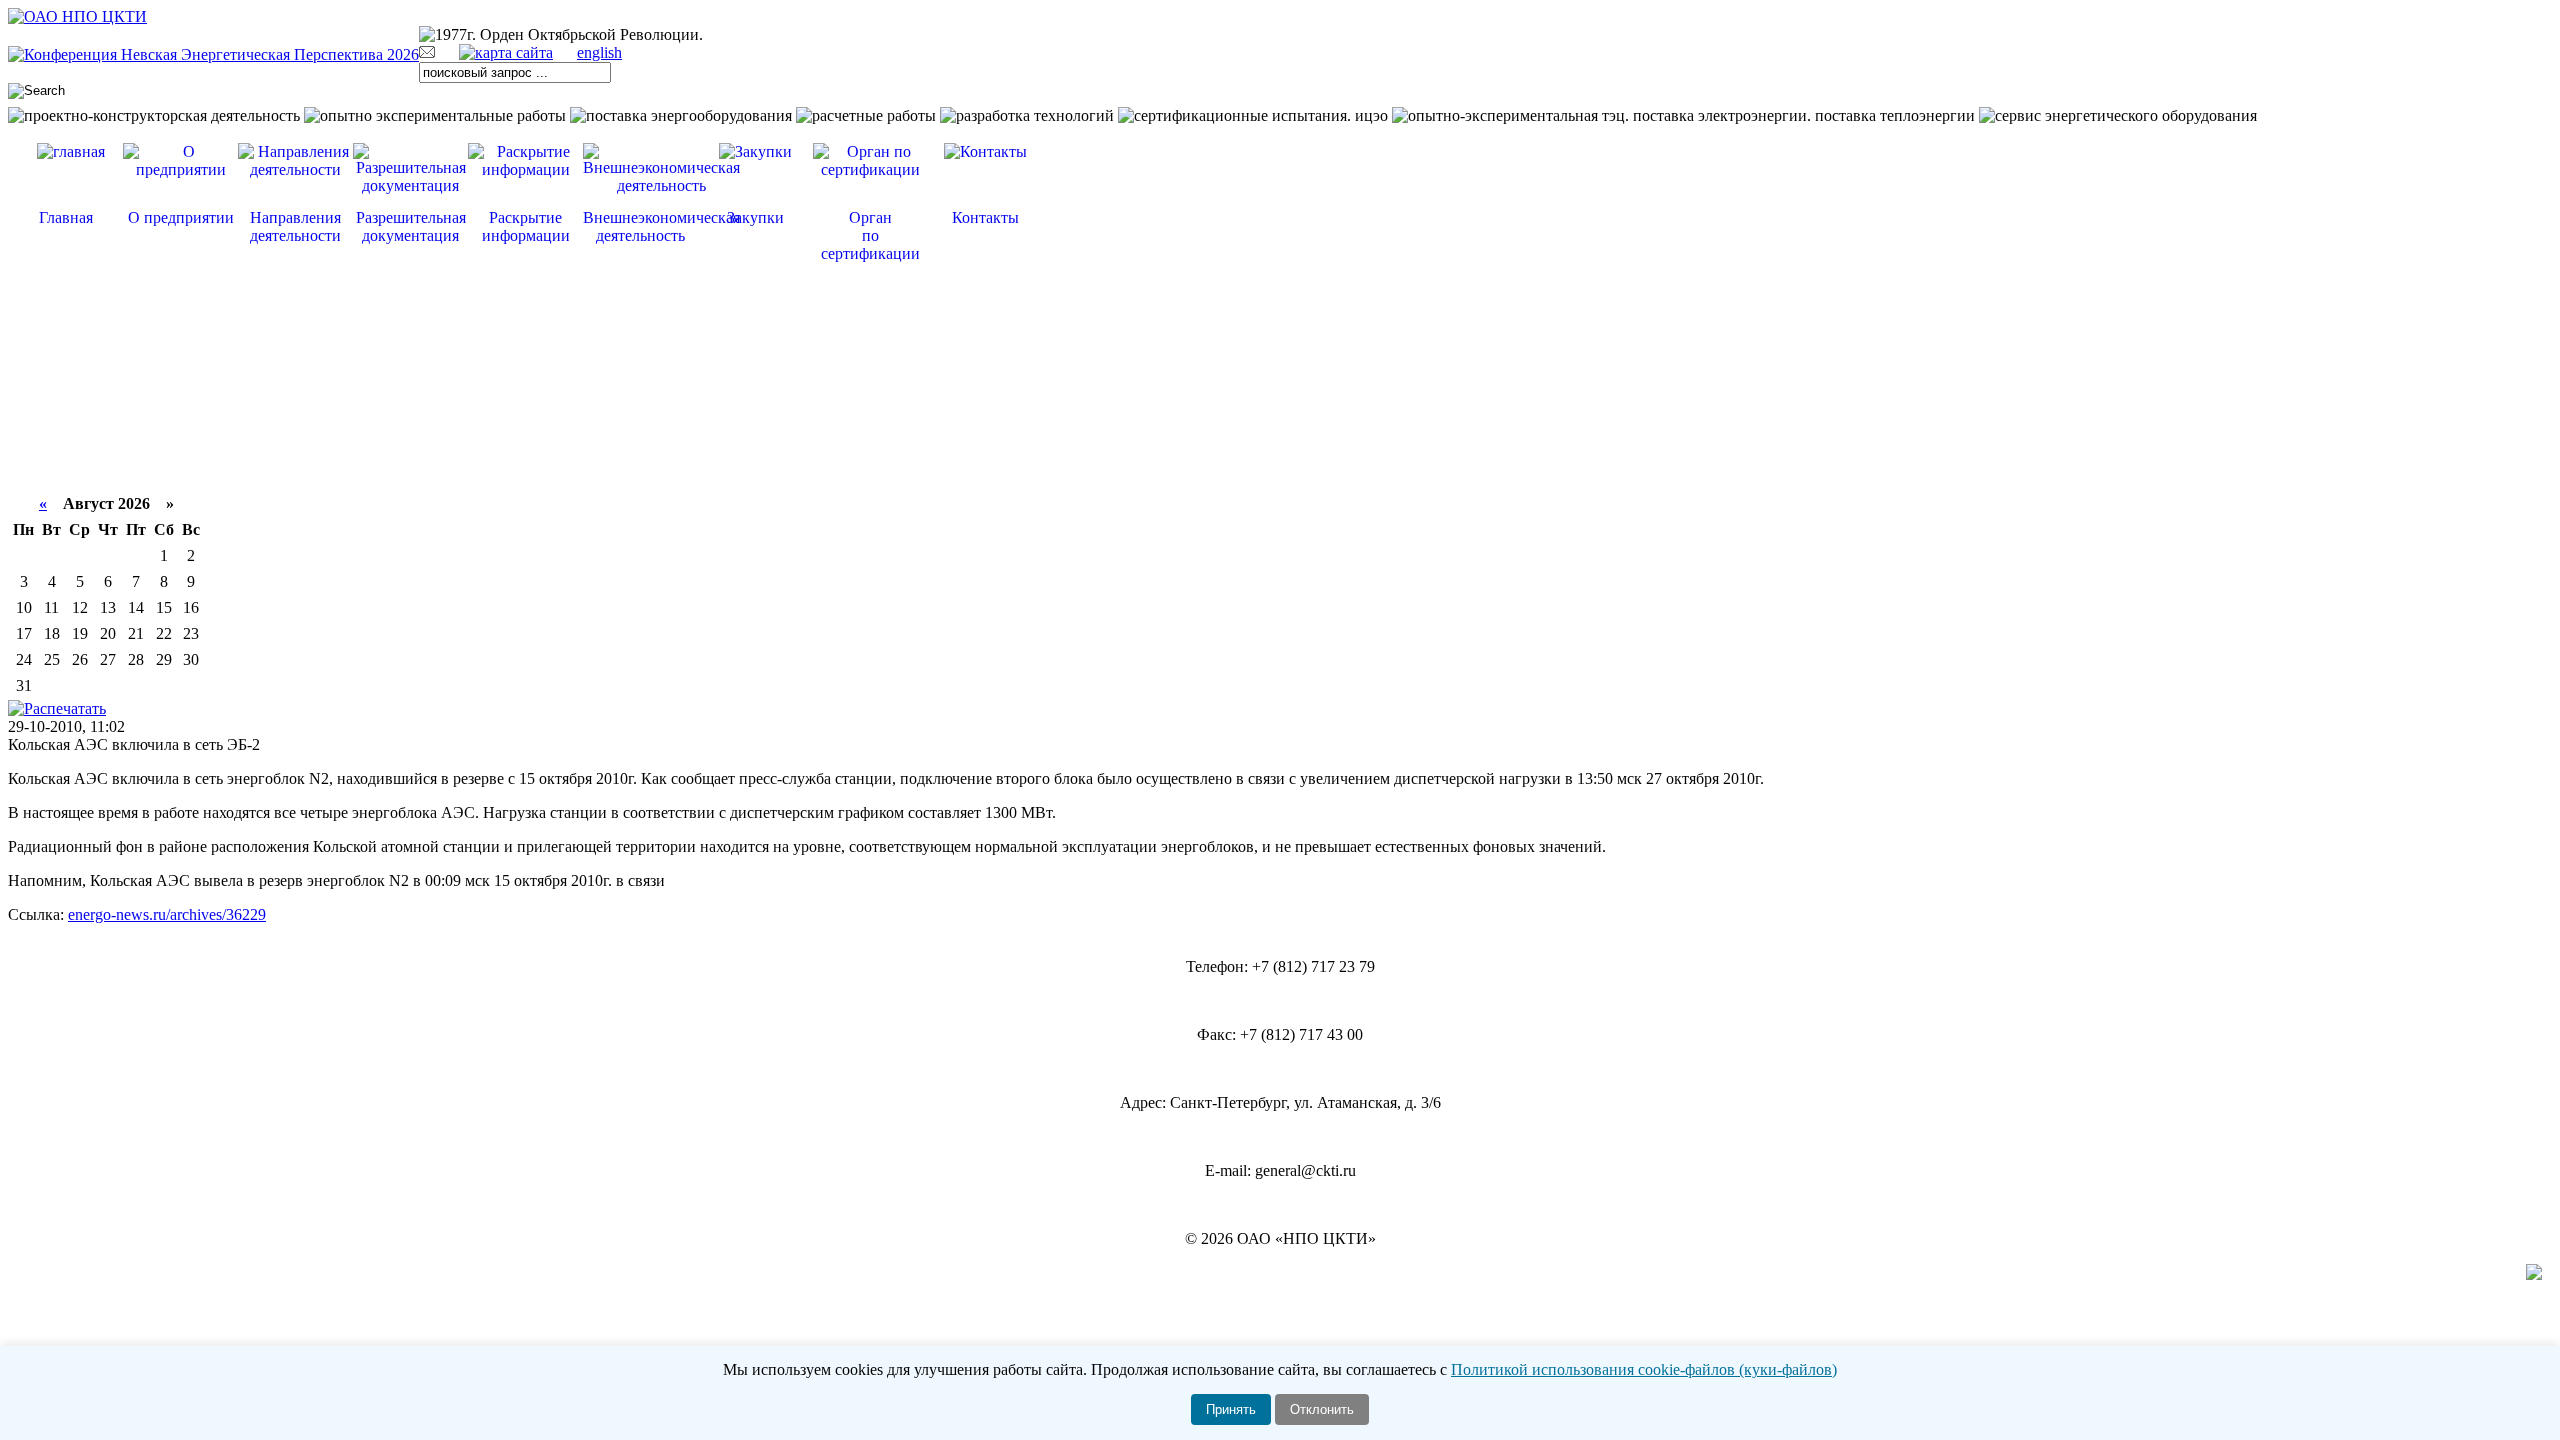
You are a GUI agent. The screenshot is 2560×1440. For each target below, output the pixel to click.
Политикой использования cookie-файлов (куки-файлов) (1644, 1369)
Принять (1231, 1409)
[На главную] (77, 16)
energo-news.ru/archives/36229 (167, 914)
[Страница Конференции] (213, 54)
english (599, 52)
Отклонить (1322, 1409)
